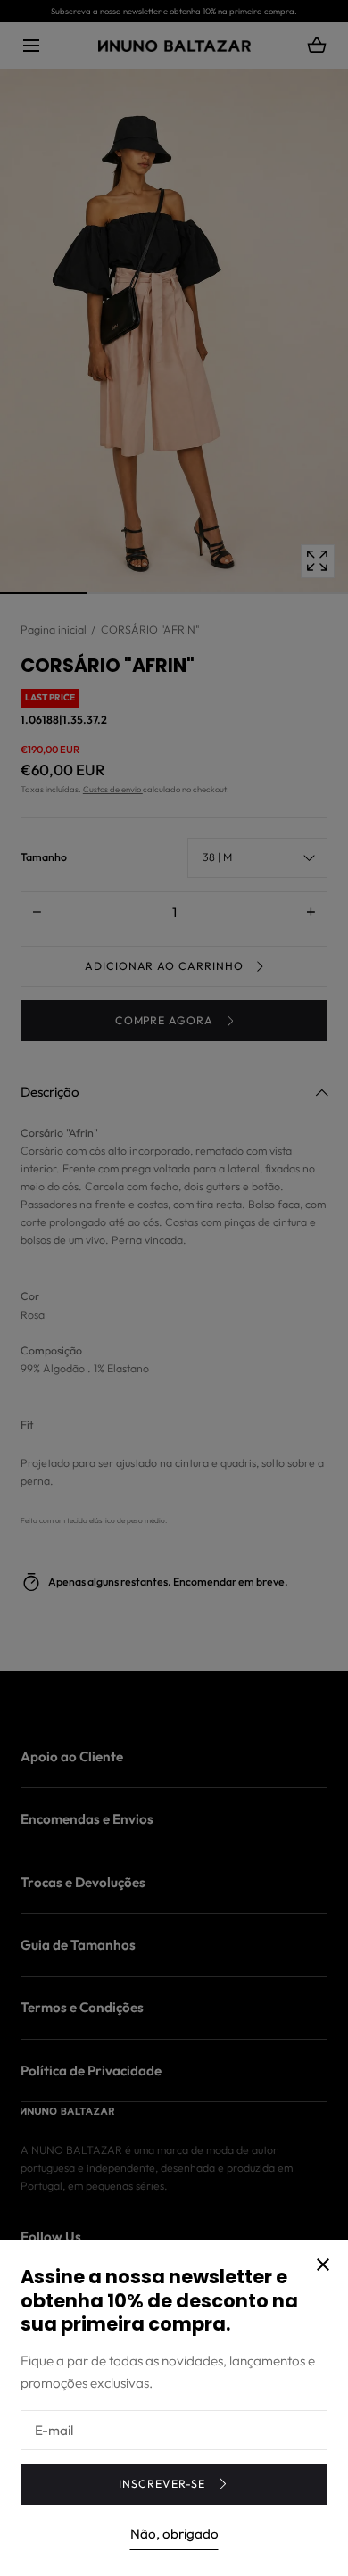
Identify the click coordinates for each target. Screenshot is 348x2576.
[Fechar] (174, 1288)
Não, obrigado (174, 2534)
